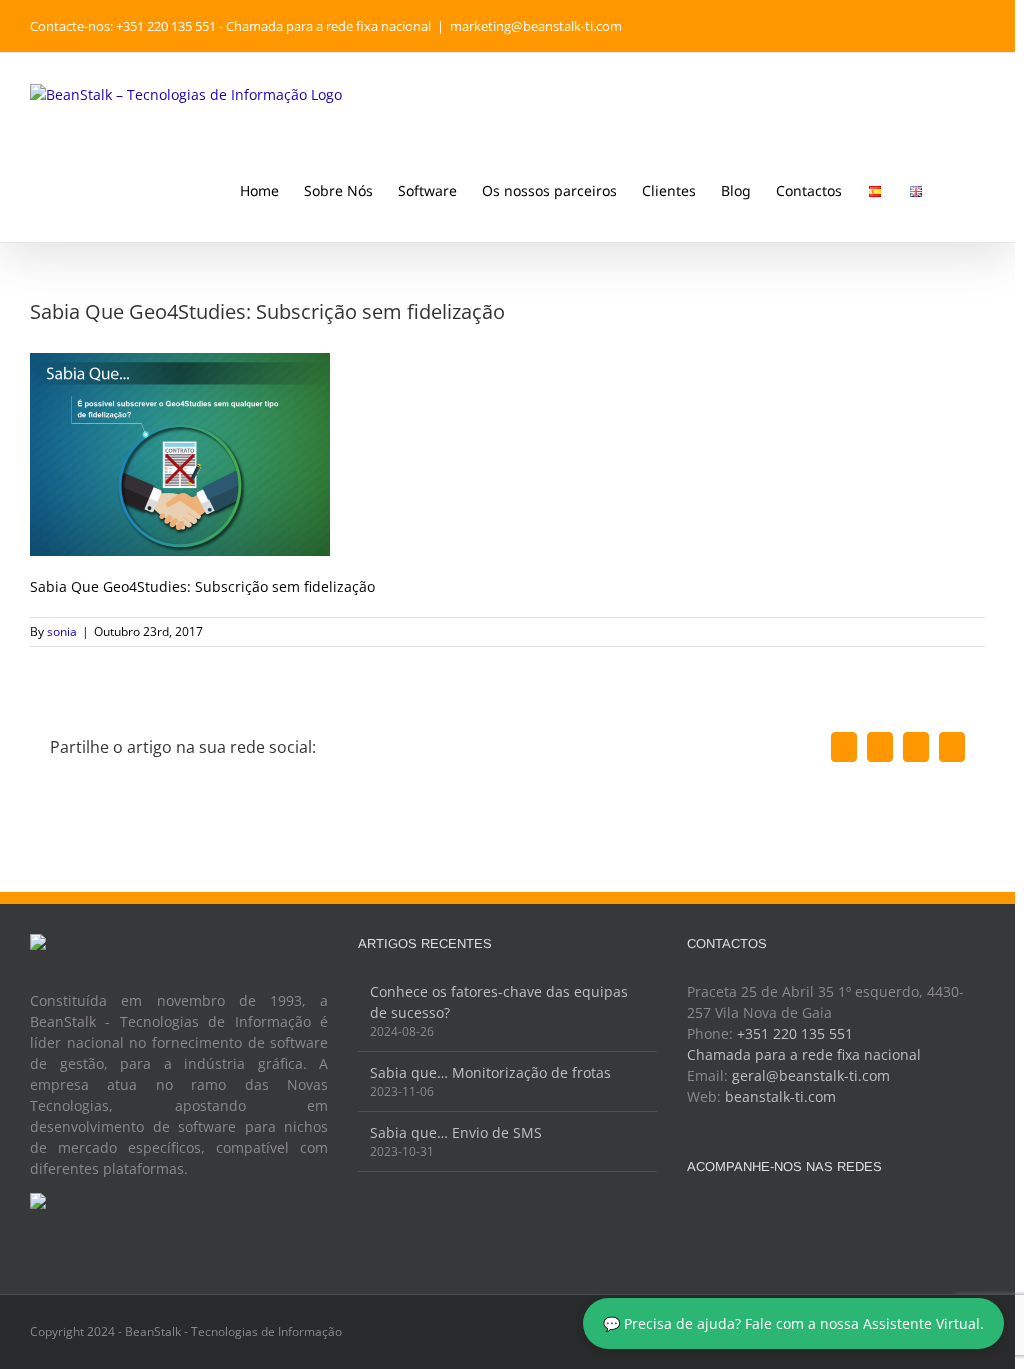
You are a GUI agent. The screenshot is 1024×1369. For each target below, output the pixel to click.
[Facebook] (795, 1216)
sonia (62, 631)
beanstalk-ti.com (780, 1096)
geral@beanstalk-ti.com (811, 1075)
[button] (954, 189)
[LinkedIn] (876, 1216)
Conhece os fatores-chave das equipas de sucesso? (499, 1002)
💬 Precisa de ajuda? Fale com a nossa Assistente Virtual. (793, 1323)
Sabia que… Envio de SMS (456, 1132)
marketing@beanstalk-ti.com (536, 26)
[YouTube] (849, 1216)
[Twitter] (822, 1216)
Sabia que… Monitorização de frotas (490, 1072)
